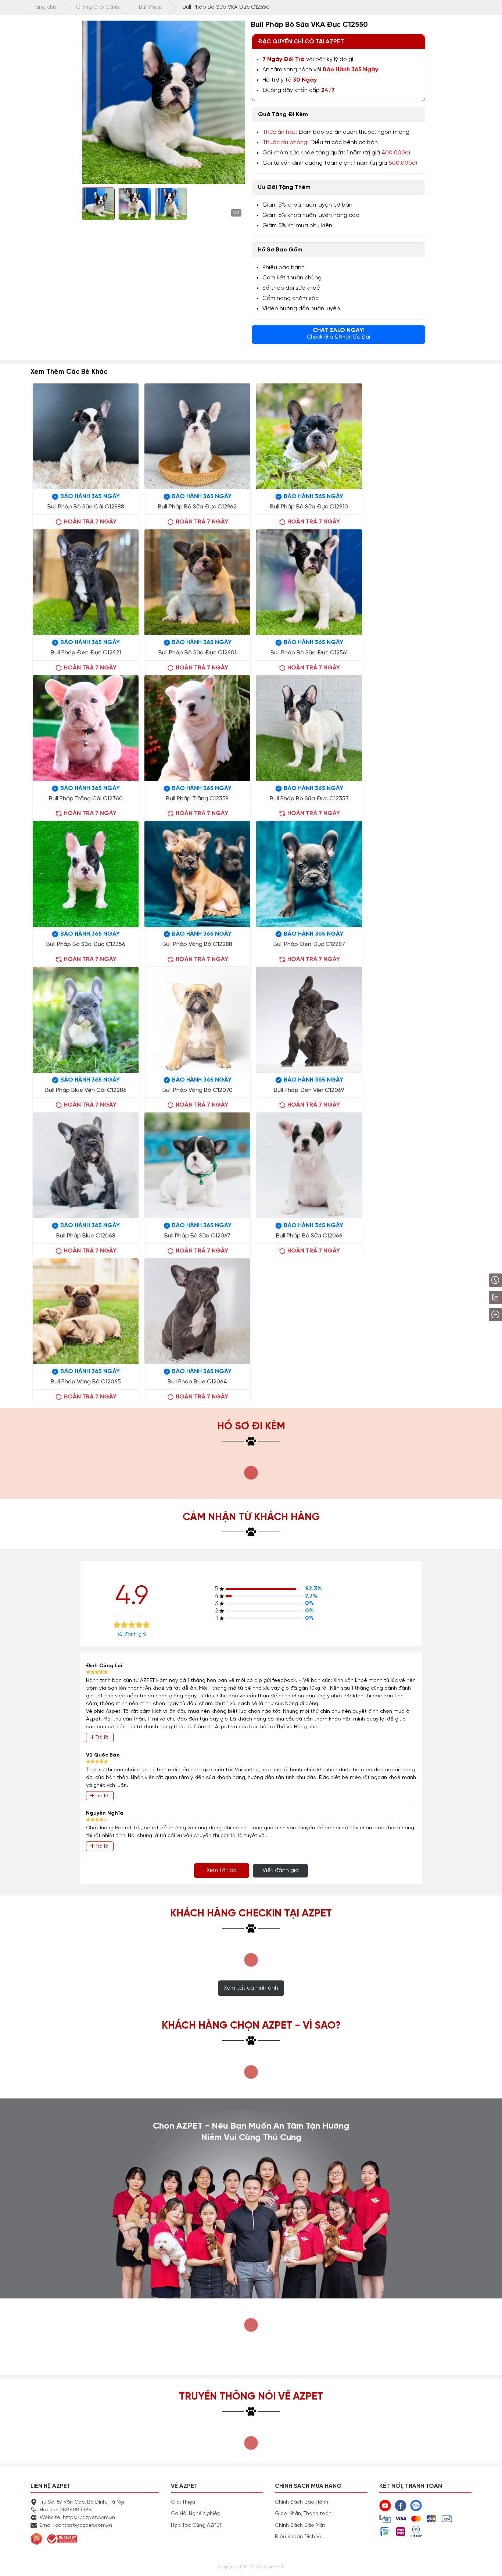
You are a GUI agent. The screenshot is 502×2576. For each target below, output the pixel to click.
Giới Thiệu (183, 2502)
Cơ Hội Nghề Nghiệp (196, 2514)
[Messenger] (476, 1315)
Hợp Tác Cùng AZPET (196, 2525)
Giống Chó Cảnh (98, 7)
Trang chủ (43, 7)
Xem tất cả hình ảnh (251, 1988)
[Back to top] (489, 2563)
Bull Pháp (151, 7)
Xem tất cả (222, 1871)
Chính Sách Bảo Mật (300, 2525)
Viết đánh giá (281, 1871)
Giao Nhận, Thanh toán (303, 2514)
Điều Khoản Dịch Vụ (299, 2537)
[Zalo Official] (475, 1297)
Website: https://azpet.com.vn (77, 2518)
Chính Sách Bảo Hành (302, 2502)
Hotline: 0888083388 (66, 2510)
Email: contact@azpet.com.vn (76, 2525)
